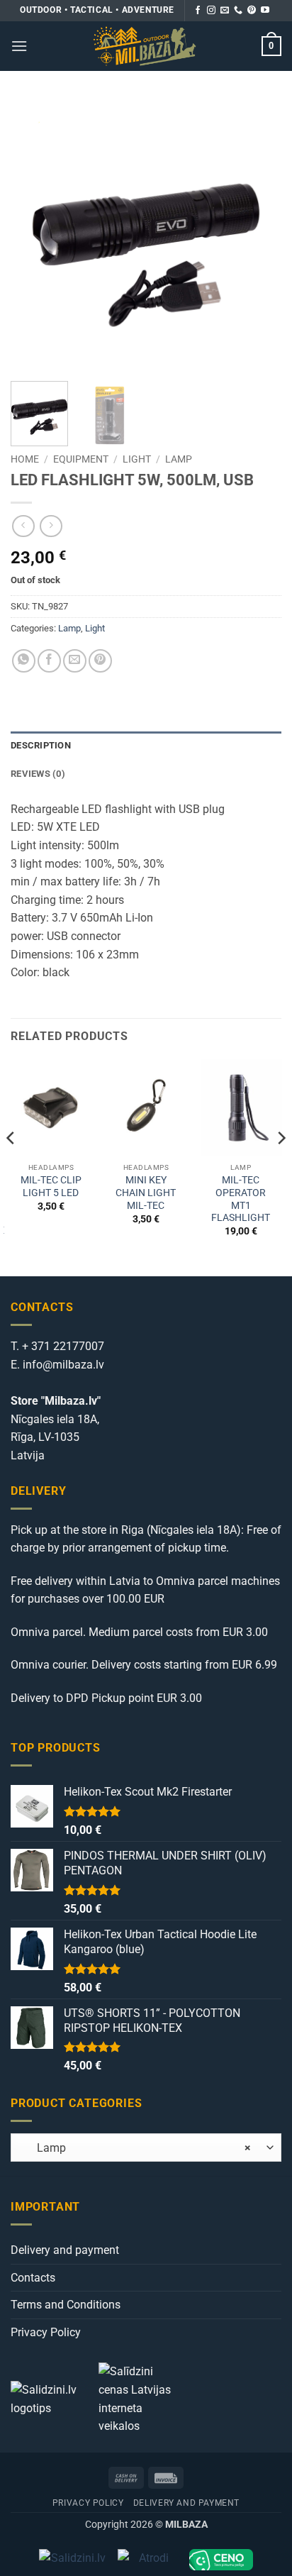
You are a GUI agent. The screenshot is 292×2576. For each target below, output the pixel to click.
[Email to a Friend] (75, 661)
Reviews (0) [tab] (38, 774)
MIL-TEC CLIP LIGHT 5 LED (51, 1186)
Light (137, 459)
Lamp (179, 459)
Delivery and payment (65, 2250)
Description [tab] (41, 745)
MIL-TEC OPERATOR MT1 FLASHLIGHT (241, 1199)
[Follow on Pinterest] (252, 11)
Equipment (81, 459)
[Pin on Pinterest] (100, 661)
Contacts (33, 2278)
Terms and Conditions (66, 2305)
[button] (19, 46)
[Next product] (23, 526)
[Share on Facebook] (49, 661)
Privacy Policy (46, 2332)
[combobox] (146, 2147)
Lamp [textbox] (135, 2148)
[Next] (258, 235)
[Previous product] (51, 526)
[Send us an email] (225, 11)
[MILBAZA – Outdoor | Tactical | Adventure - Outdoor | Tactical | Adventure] (145, 46)
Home (25, 459)
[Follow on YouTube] (265, 11)
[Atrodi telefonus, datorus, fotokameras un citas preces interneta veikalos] (148, 2560)
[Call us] (238, 11)
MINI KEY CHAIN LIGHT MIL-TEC (146, 1192)
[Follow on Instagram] (211, 11)
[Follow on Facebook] (198, 11)
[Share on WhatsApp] (24, 661)
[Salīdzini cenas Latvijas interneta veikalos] (141, 2398)
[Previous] (34, 235)
